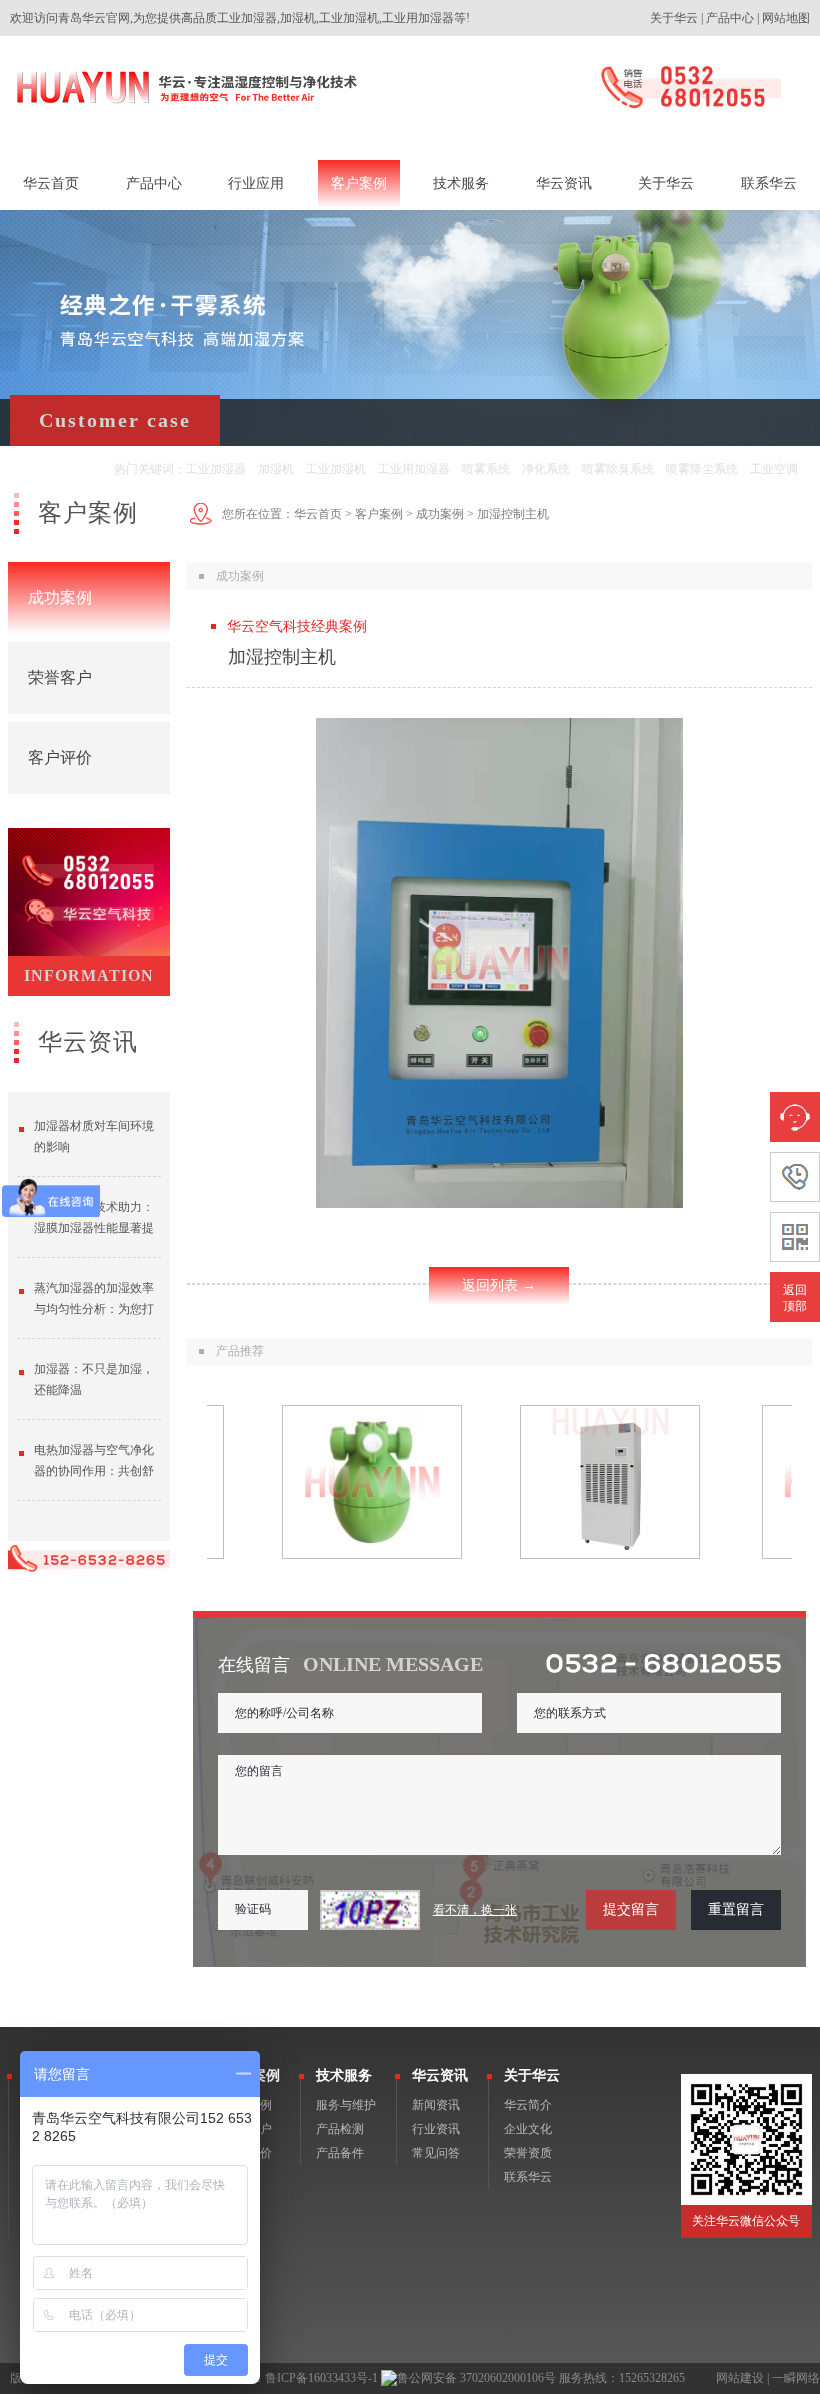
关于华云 (674, 18)
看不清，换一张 (475, 1910)
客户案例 (379, 514)
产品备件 (340, 2153)
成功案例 (60, 597)
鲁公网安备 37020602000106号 (476, 2378)
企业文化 (528, 2129)
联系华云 (528, 2177)
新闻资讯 (436, 2105)
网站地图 (786, 18)
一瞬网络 (796, 2378)
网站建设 (740, 2378)
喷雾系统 (486, 469)
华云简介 (528, 2105)
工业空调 (774, 469)
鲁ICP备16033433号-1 (321, 2378)
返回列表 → (499, 1285)
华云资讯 (440, 2075)
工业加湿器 (216, 469)
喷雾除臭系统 (618, 469)
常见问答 (436, 2153)
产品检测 (340, 2129)
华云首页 (318, 514)
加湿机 (276, 469)
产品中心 (730, 18)
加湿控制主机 (513, 514)
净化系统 (546, 469)
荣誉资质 (528, 2153)
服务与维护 (346, 2105)
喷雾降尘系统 (702, 469)
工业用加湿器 (414, 469)
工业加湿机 (336, 469)
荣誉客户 (60, 677)
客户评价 (60, 757)
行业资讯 (436, 2129)
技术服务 (344, 2075)
